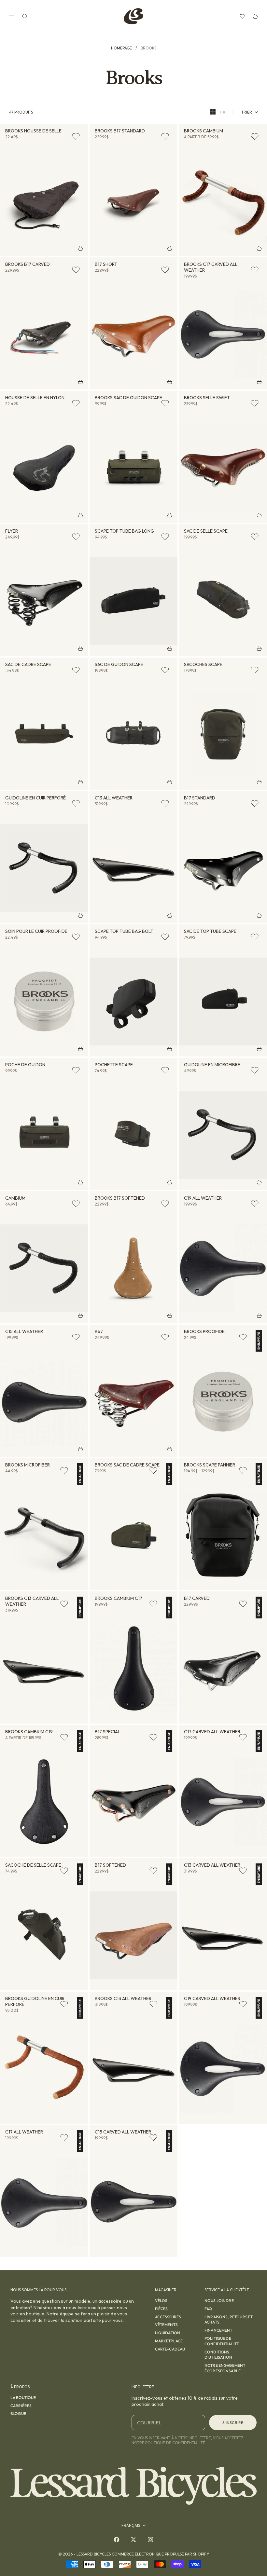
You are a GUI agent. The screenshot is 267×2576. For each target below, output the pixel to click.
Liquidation (168, 2333)
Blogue (18, 2413)
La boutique (23, 2398)
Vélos (161, 2301)
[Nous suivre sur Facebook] (117, 2540)
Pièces (162, 2309)
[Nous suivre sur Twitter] (133, 2540)
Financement (218, 2330)
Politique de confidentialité (222, 2341)
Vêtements (166, 2325)
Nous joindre (219, 2301)
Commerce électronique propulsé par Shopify (160, 2554)
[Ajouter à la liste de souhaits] (76, 136)
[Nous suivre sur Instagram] (150, 2540)
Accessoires (168, 2317)
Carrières (21, 2406)
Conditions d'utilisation (218, 2355)
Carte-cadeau (170, 2349)
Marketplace (169, 2341)
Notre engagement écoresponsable (225, 2368)
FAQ (208, 2309)
